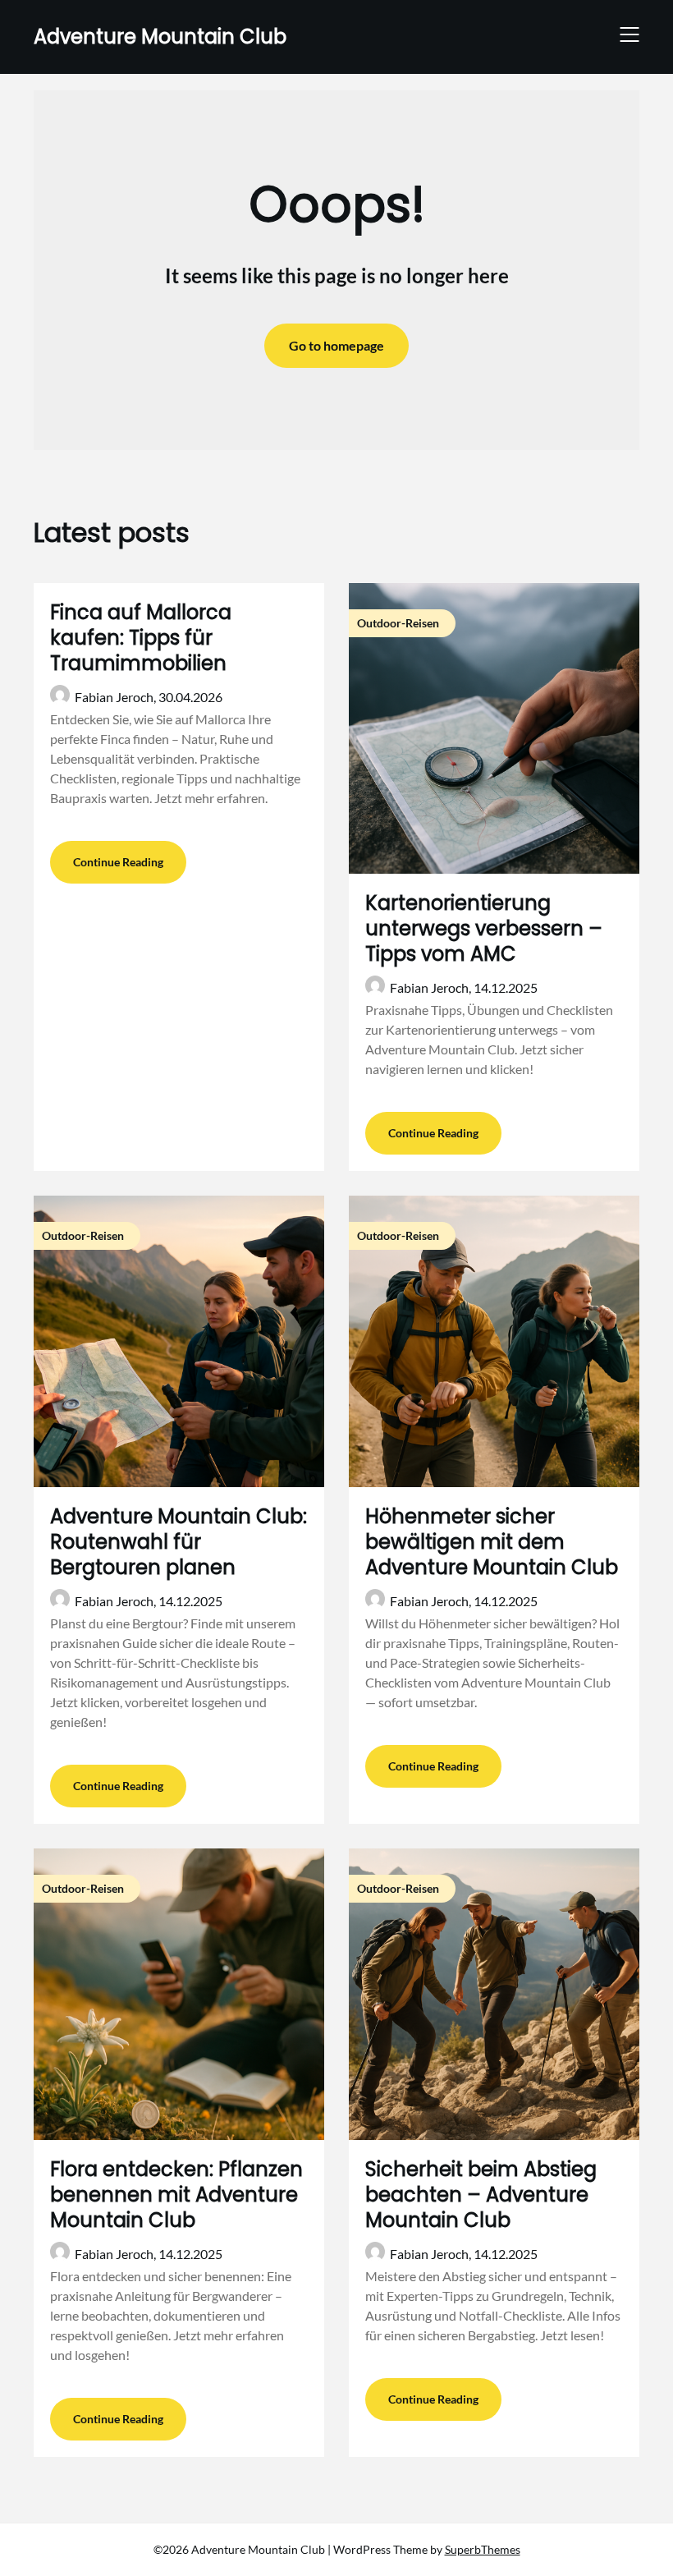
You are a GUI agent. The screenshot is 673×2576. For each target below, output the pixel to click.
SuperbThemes (483, 2549)
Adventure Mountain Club (160, 37)
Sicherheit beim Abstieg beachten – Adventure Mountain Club (481, 2195)
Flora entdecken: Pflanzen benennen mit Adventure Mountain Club (176, 2195)
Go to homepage (336, 345)
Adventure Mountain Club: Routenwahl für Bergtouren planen (179, 1542)
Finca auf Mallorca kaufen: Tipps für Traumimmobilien (141, 638)
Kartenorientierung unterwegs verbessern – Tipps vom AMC (484, 928)
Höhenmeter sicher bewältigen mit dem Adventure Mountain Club (492, 1542)
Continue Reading (118, 862)
